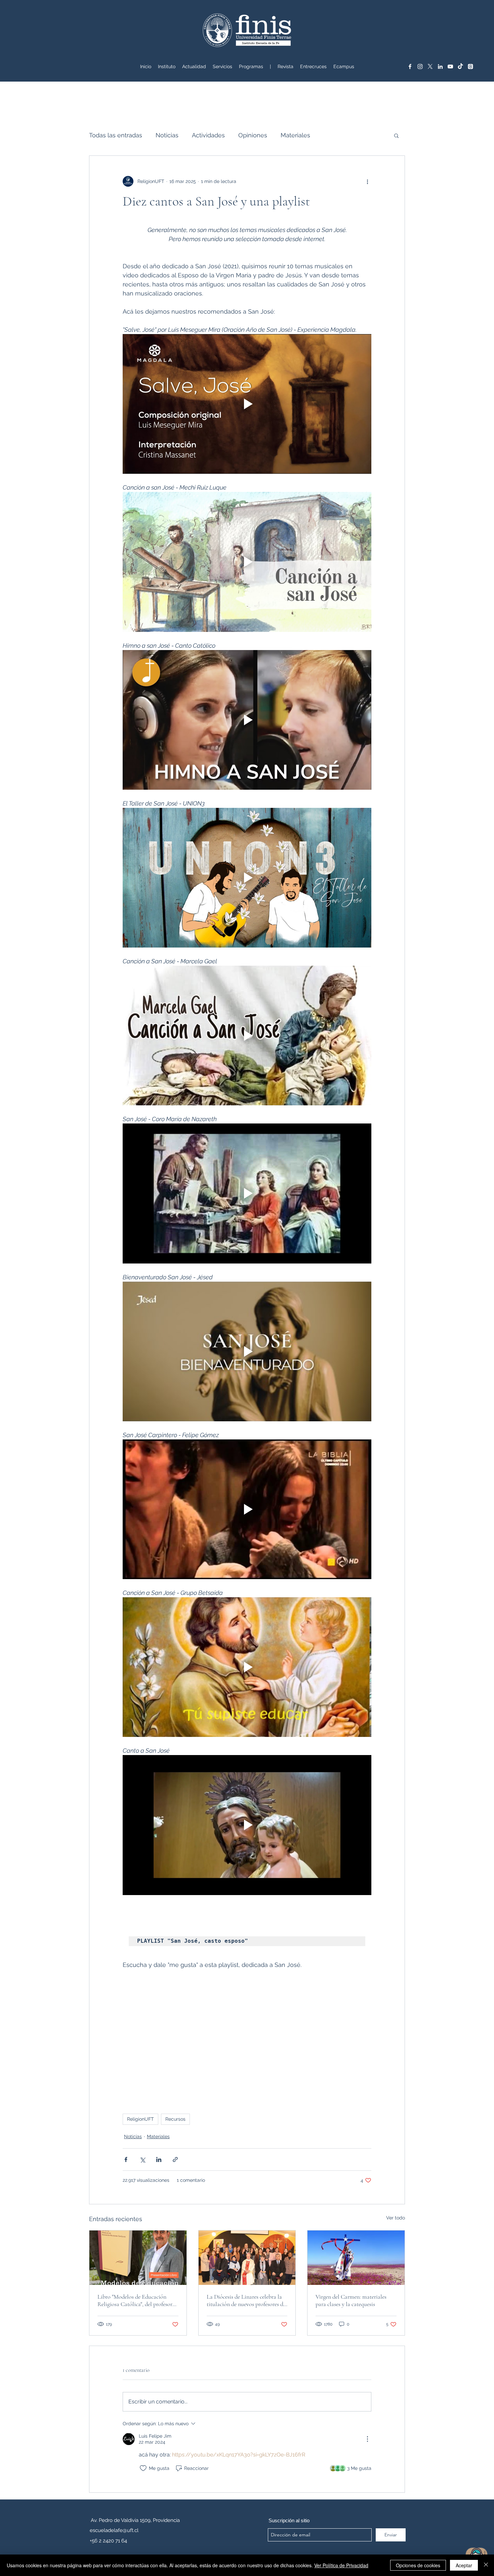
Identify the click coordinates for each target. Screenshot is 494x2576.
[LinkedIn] (440, 66)
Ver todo (396, 2218)
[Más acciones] (367, 181)
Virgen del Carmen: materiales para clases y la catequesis (351, 2300)
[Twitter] (430, 66)
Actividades (208, 135)
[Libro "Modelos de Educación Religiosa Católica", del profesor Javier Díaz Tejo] (138, 2258)
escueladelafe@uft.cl (114, 2530)
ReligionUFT (140, 2119)
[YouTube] (450, 66)
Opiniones (253, 135)
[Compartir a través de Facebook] (126, 2159)
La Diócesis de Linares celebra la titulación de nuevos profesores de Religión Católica (246, 2300)
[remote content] (247, 2038)
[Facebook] (410, 66)
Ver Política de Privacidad (341, 2565)
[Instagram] (420, 66)
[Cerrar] (486, 2565)
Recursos (175, 2119)
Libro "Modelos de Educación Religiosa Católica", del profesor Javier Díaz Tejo (135, 2300)
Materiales (295, 135)
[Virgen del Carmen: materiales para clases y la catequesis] (356, 2258)
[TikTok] (460, 66)
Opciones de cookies (418, 2565)
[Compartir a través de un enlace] (175, 2159)
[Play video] (247, 404)
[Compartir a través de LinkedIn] (159, 2159)
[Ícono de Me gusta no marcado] (143, 2468)
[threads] (470, 66)
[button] (222, 66)
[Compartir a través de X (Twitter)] (142, 2159)
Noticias (167, 135)
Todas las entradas (116, 135)
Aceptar (464, 2565)
